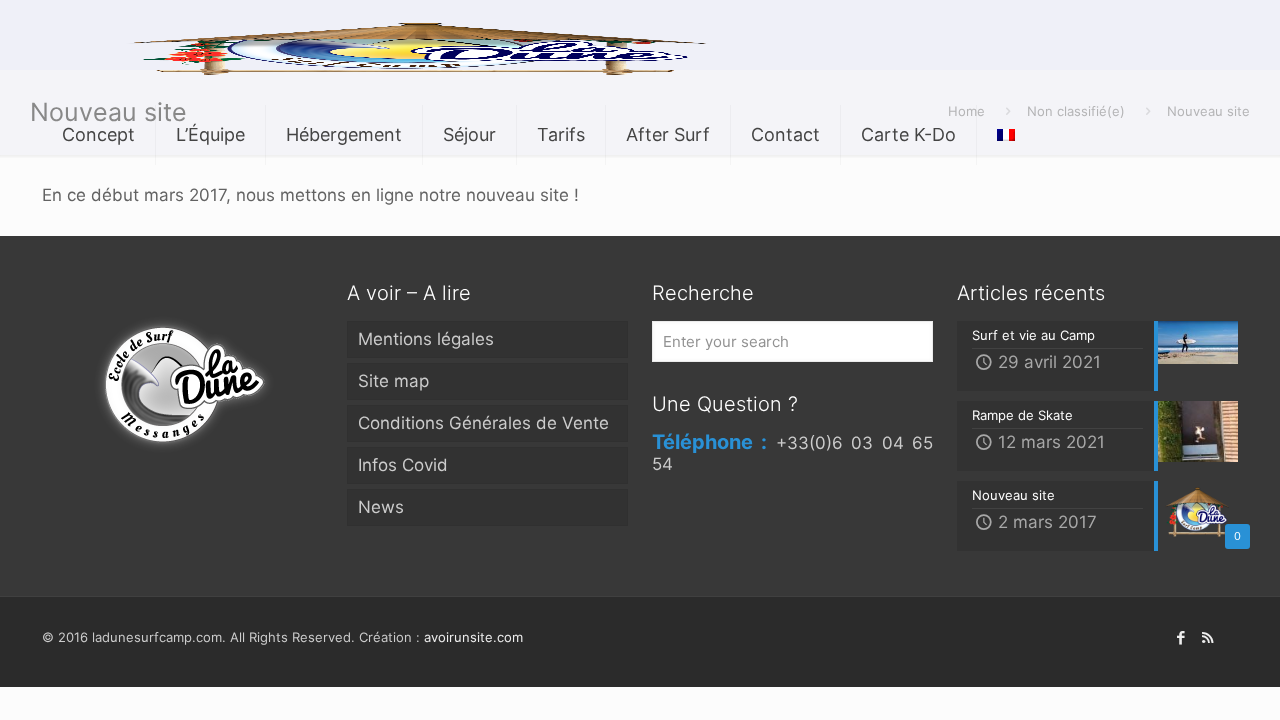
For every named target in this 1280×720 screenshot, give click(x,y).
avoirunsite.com (473, 637)
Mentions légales (426, 339)
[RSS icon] (1207, 637)
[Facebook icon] (1180, 637)
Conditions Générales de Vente (483, 423)
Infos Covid (403, 465)
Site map (393, 381)
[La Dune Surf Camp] (425, 45)
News (381, 507)
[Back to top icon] (1184, 678)
